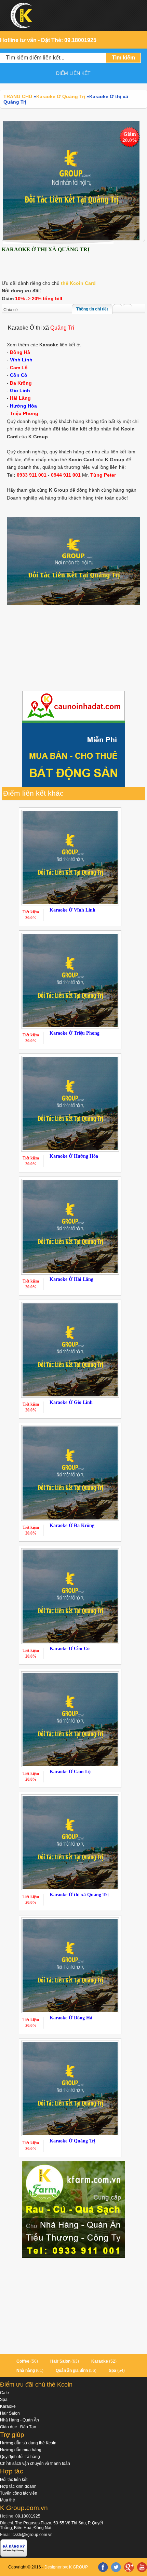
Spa (112, 2371)
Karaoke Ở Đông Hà (71, 2018)
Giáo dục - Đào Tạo (18, 2427)
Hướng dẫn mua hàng (21, 2450)
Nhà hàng (26, 2371)
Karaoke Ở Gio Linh (71, 1402)
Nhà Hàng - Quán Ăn (19, 2420)
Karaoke (100, 2361)
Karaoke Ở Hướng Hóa (74, 1156)
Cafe (4, 2393)
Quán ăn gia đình (72, 2371)
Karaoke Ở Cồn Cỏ (70, 1649)
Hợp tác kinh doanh (18, 2486)
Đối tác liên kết (14, 2480)
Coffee (23, 2361)
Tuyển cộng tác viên (19, 2493)
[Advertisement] (73, 649)
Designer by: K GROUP (66, 2567)
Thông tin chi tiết (92, 309)
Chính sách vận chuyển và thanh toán (35, 2464)
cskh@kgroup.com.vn (33, 2535)
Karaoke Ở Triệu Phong (75, 1033)
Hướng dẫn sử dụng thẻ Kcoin (28, 2443)
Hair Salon (60, 2361)
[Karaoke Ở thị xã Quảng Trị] (71, 180)
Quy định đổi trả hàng (20, 2457)
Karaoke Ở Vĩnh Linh (72, 910)
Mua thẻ (8, 2500)
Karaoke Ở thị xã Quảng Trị (79, 1895)
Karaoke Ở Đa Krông (72, 1525)
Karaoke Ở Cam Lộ (70, 1772)
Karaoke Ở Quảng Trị (72, 2141)
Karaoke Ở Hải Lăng (71, 1279)
